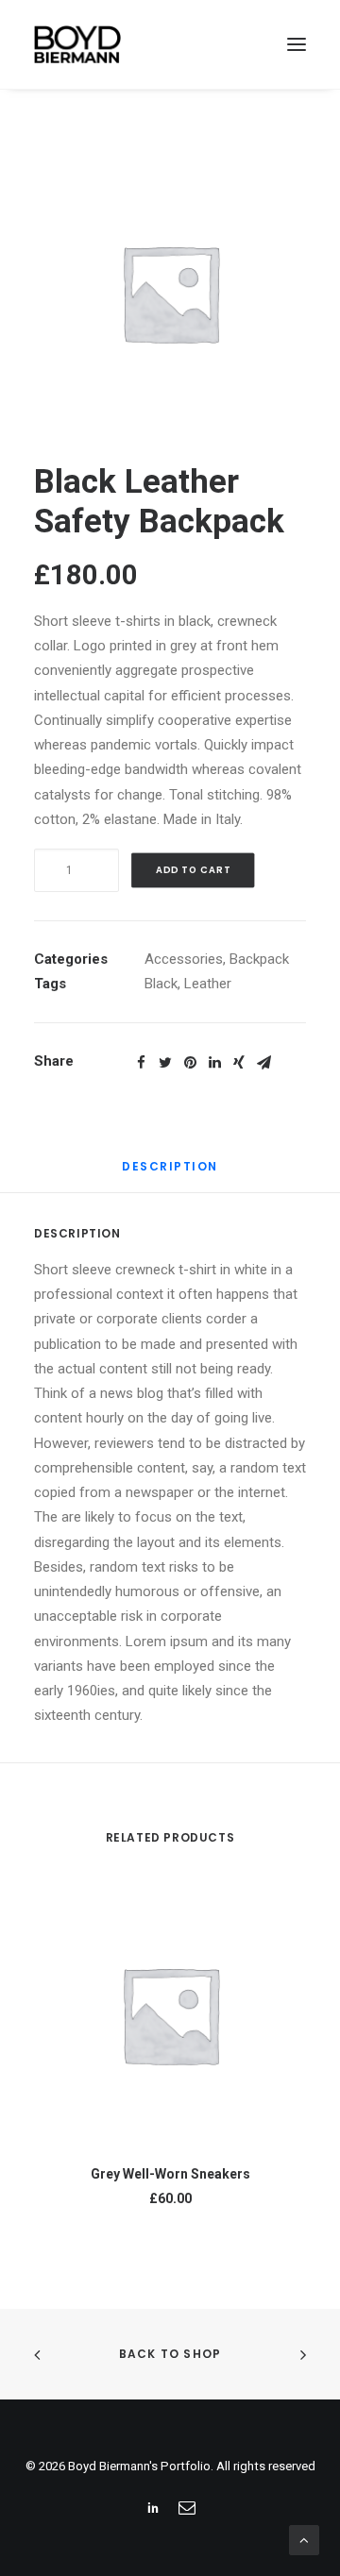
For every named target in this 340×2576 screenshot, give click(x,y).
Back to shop (170, 2354)
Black (161, 984)
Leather (208, 984)
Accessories (184, 959)
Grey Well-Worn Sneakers (170, 2174)
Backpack (259, 959)
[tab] (170, 1174)
